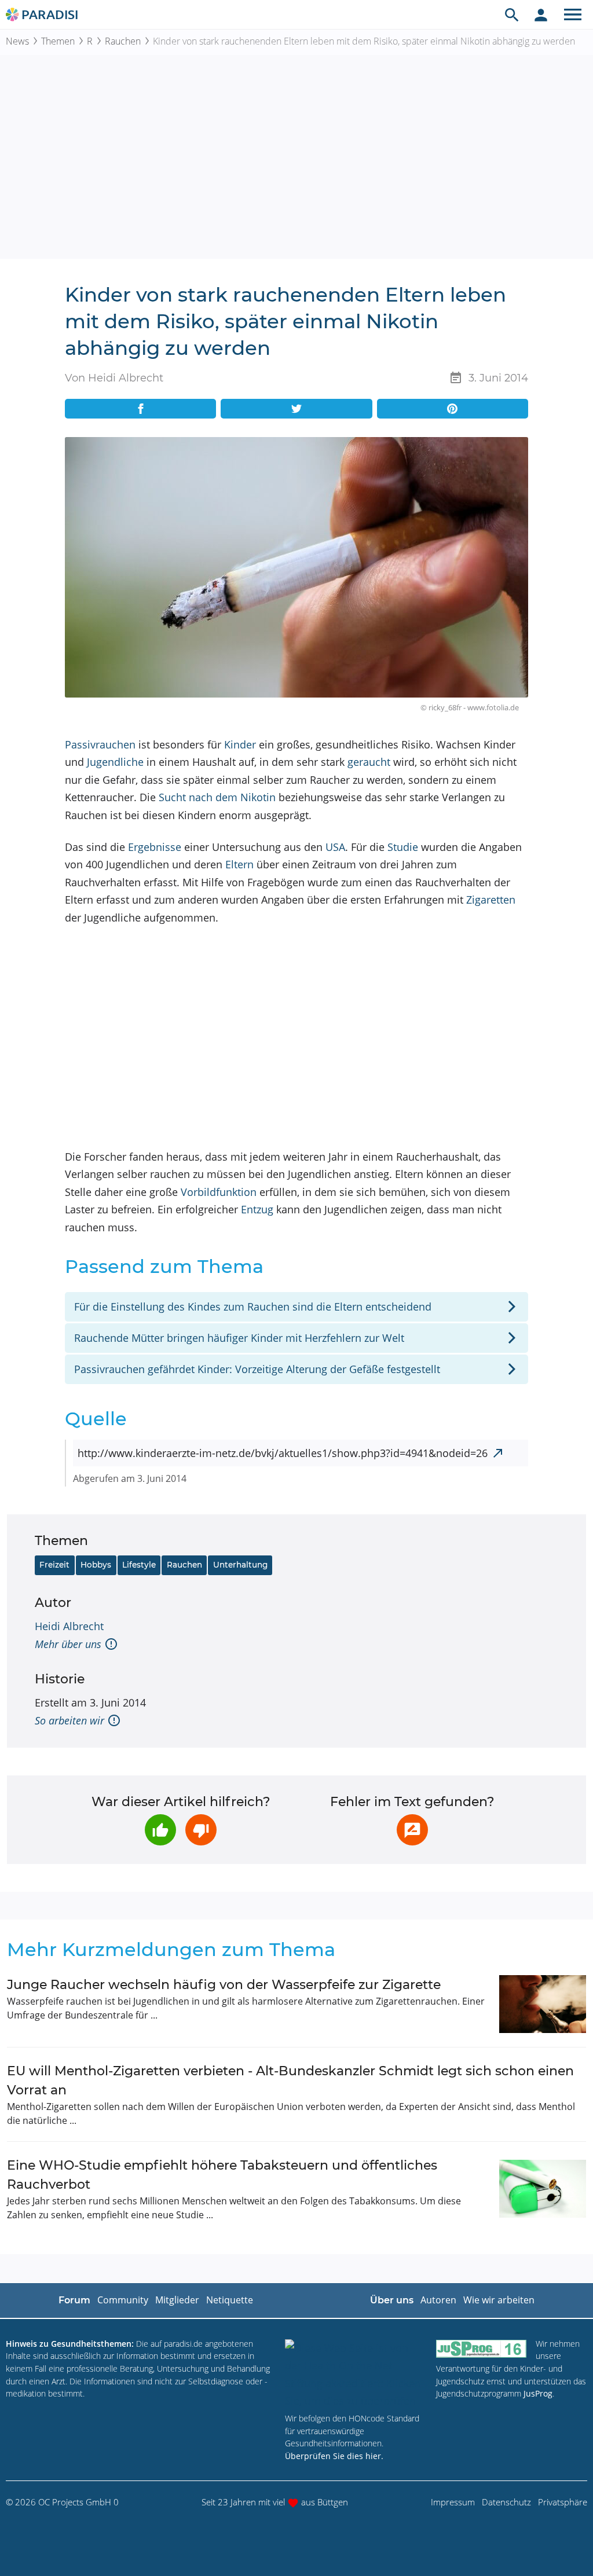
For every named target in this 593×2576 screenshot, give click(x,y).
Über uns (392, 2300)
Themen (58, 41)
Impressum (453, 2502)
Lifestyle (139, 1565)
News (17, 41)
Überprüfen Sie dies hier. (334, 2456)
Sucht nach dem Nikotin (217, 797)
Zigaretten (491, 900)
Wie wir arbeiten (499, 2300)
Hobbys (96, 1565)
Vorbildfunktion (219, 1192)
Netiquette (230, 2300)
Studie (403, 847)
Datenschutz (506, 2502)
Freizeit (54, 1565)
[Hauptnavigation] (573, 14)
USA (335, 847)
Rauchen (123, 41)
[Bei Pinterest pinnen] (453, 409)
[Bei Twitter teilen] (296, 409)
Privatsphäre (563, 2502)
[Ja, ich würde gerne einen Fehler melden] (412, 1830)
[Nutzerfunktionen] (541, 14)
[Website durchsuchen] (512, 14)
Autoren (438, 2300)
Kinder (240, 744)
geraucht (369, 762)
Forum (74, 2300)
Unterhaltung (240, 1565)
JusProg (538, 2393)
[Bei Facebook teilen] (140, 409)
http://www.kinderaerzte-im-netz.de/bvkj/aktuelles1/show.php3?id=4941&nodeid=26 (283, 1453)
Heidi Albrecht (69, 1626)
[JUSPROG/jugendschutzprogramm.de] (481, 2349)
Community (123, 2300)
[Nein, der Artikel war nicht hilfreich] (201, 1830)
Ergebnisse (155, 847)
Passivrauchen (100, 744)
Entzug (257, 1209)
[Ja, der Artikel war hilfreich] (160, 1830)
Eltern (239, 864)
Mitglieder (177, 2300)
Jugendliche (115, 762)
